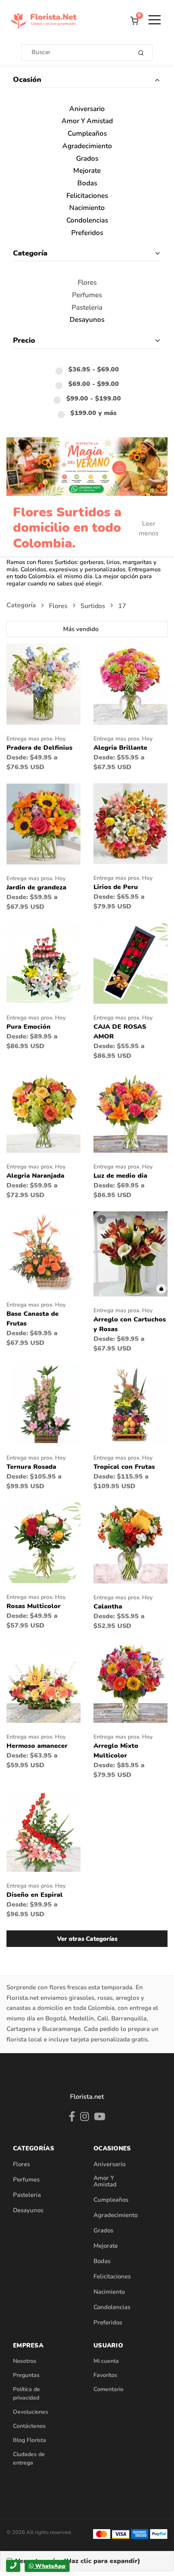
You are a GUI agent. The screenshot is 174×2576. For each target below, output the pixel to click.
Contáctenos (29, 2426)
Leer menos (149, 529)
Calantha (108, 1607)
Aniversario (87, 109)
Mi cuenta (106, 2361)
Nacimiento (87, 208)
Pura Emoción (29, 1027)
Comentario (108, 2389)
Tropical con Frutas (124, 1467)
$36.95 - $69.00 (94, 370)
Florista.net (87, 2097)
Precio (24, 340)
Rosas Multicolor (34, 1606)
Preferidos (87, 233)
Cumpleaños (87, 134)
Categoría (30, 253)
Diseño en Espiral (35, 1895)
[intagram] (85, 2118)
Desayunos (87, 320)
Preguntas (26, 2375)
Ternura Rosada (31, 1467)
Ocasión (27, 80)
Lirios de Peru (116, 887)
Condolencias (87, 221)
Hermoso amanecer (37, 1746)
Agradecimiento (87, 146)
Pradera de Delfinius (39, 748)
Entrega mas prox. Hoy (36, 739)
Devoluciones (31, 2412)
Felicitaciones (87, 196)
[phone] (13, 2566)
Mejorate (87, 171)
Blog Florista (30, 2440)
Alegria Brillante (120, 748)
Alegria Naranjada (35, 1176)
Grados (87, 159)
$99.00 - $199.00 (94, 399)
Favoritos (105, 2375)
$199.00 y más (93, 413)
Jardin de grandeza (36, 887)
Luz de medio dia (120, 1176)
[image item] (43, 684)
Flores (87, 283)
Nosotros (25, 2361)
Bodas (87, 184)
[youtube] (100, 2118)
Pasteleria (87, 308)
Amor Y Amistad (87, 121)
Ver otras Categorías (87, 1939)
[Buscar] (141, 52)
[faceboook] (72, 2118)
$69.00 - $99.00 (94, 384)
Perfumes (87, 295)
